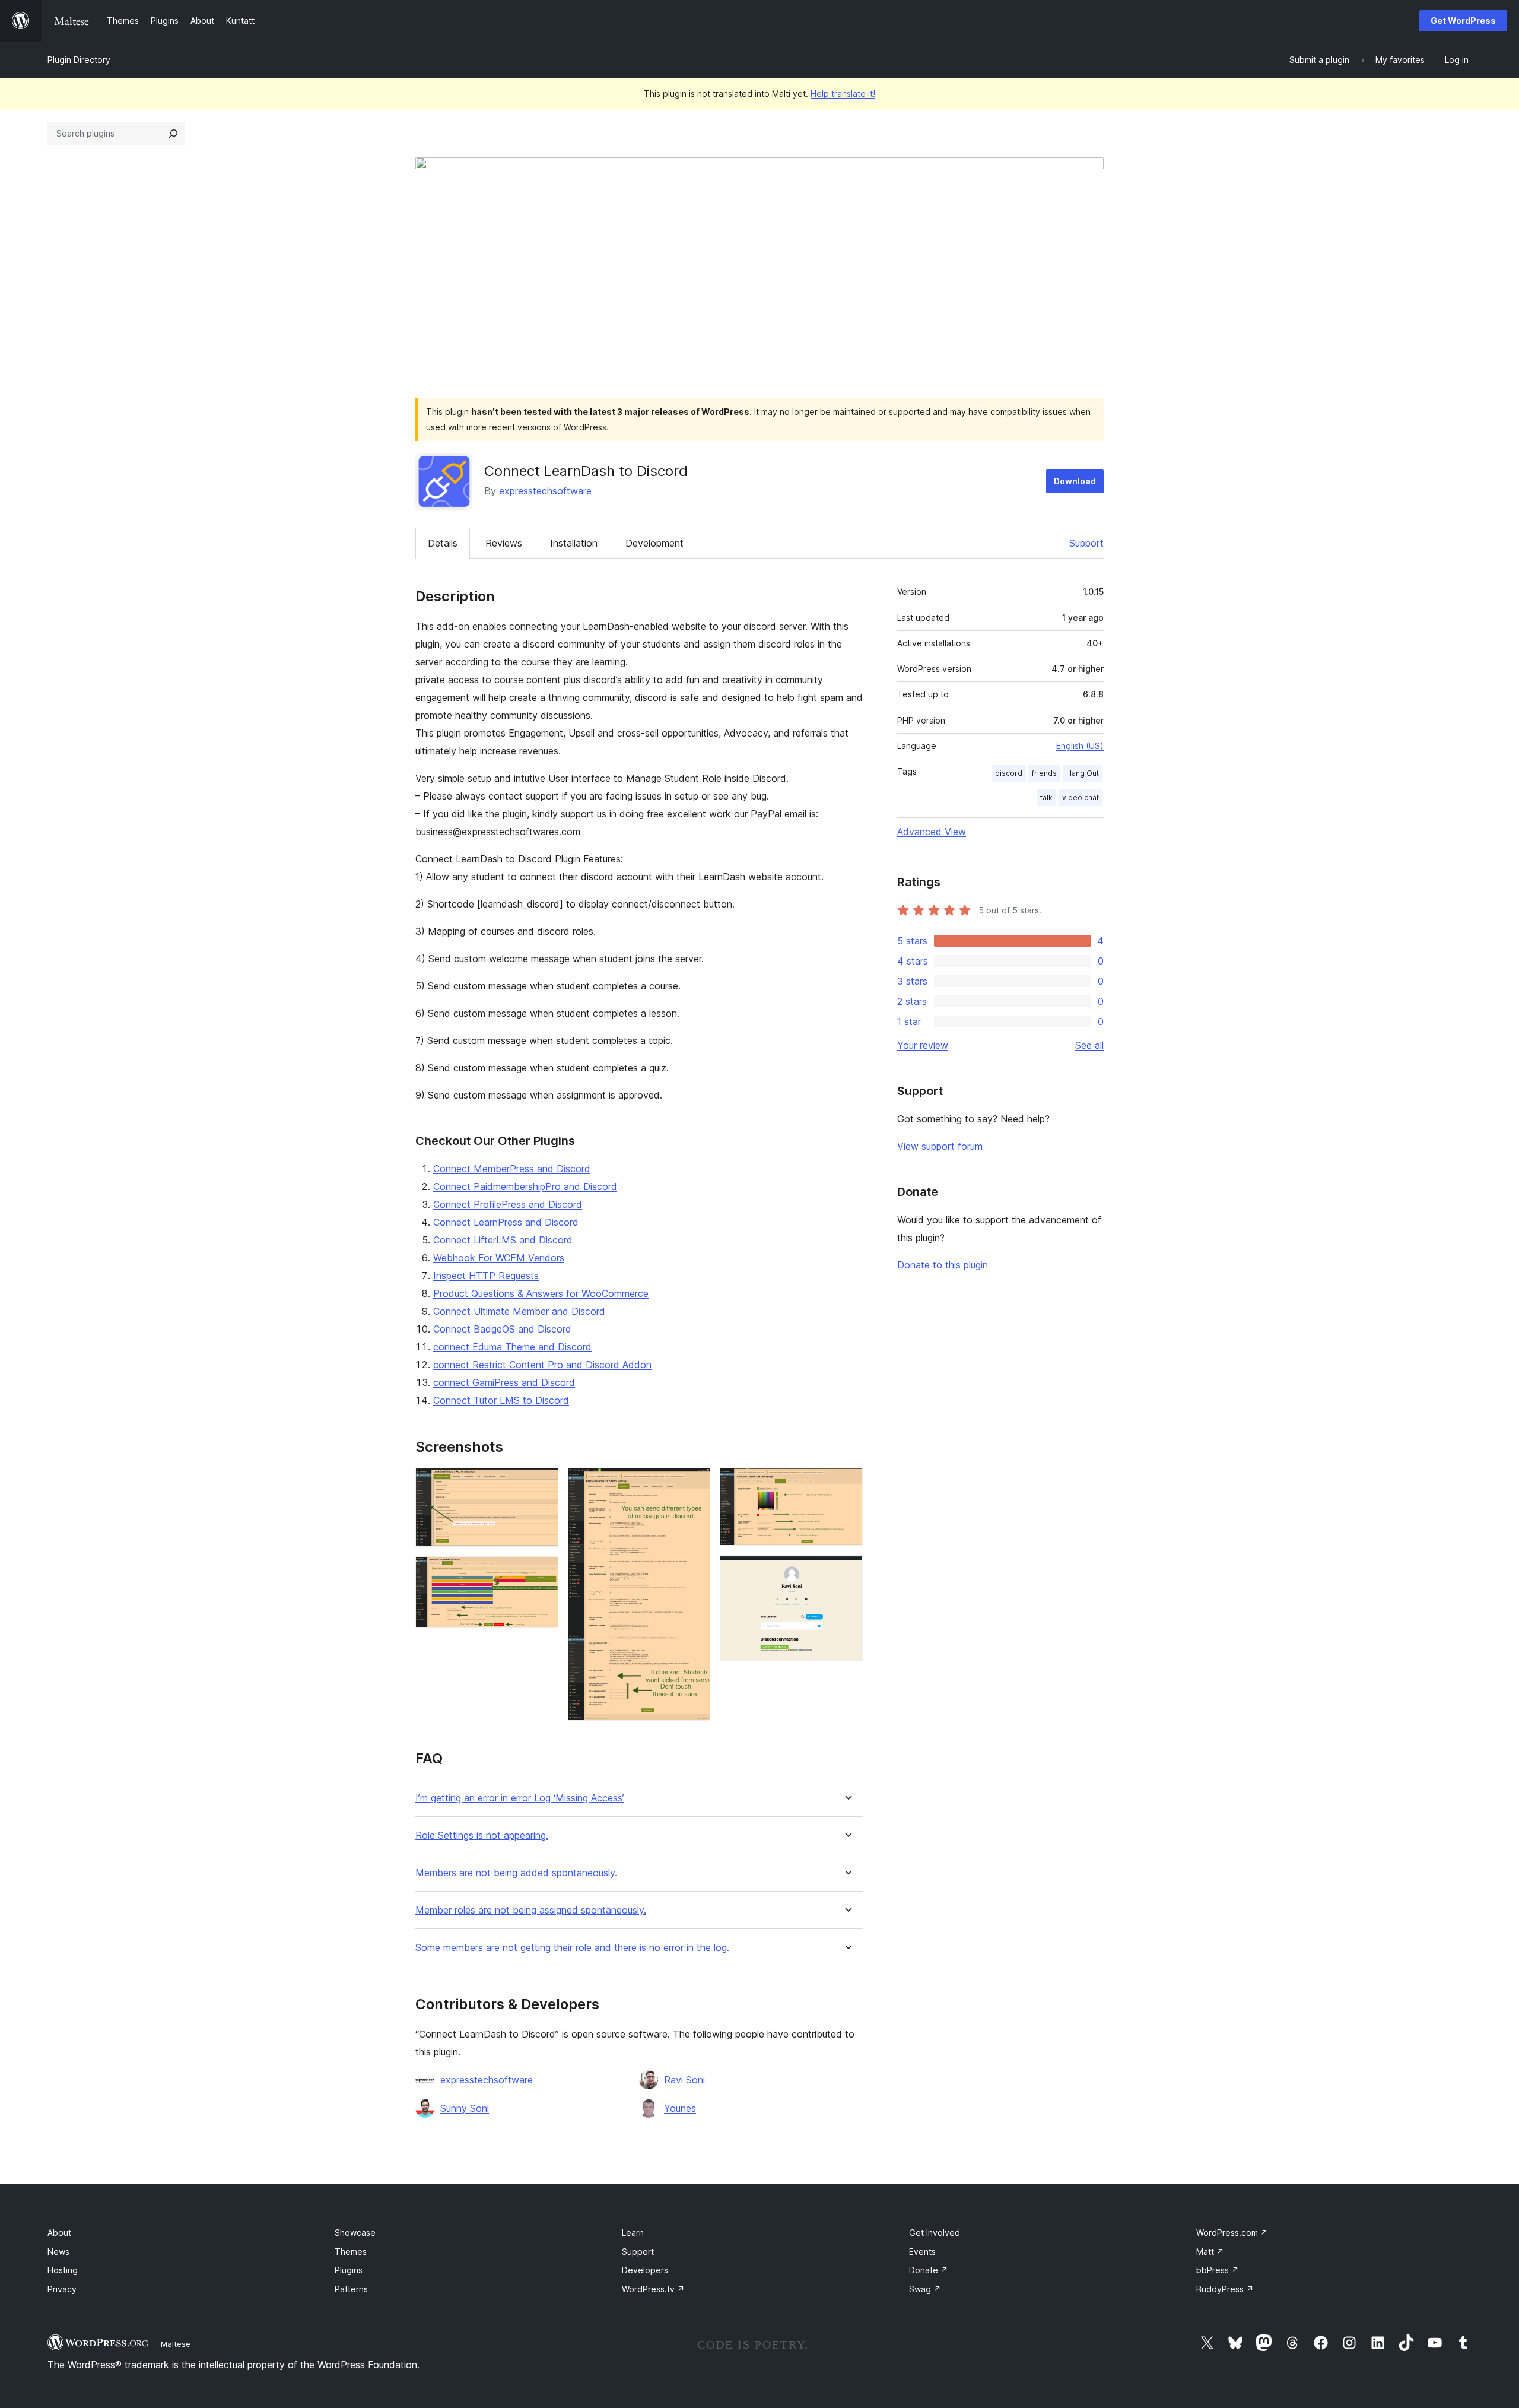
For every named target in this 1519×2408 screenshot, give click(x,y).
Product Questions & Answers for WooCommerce (541, 1293)
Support (1086, 543)
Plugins (349, 2270)
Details (443, 543)
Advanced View (932, 832)
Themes (351, 2252)
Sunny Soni (465, 2108)
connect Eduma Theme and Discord (512, 1347)
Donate (929, 2270)
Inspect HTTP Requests (486, 1276)
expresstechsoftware (545, 491)
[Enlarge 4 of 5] (847, 1484)
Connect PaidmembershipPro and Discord (525, 1186)
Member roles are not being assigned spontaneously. (531, 1910)
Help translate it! (843, 93)
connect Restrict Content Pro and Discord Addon (542, 1365)
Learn (633, 2233)
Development (654, 543)
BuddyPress (1225, 2289)
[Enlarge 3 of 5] (694, 1484)
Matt (1210, 2252)
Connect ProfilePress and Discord (508, 1204)
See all (1089, 1045)
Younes (680, 2108)
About (59, 2233)
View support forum (940, 1146)
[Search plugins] (173, 134)
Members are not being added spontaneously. (516, 1873)
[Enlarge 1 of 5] (542, 1484)
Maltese (176, 2344)
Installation (574, 543)
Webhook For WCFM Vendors (499, 1258)
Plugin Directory (79, 60)
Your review (923, 1045)
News (58, 2252)
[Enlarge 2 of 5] (542, 1572)
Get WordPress (1463, 20)
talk (1046, 797)
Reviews (504, 543)
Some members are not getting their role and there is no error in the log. (572, 1948)
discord (1009, 773)
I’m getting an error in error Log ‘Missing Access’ (520, 1798)
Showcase (355, 2233)
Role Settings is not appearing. (482, 1836)
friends (1044, 773)
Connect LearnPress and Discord (506, 1222)
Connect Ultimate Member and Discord (519, 1311)
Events (922, 2252)
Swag (925, 2289)
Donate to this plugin (943, 1265)
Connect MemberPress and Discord (512, 1169)
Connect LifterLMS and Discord (503, 1240)
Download (1075, 481)
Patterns (351, 2289)
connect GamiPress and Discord (504, 1382)
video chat (1081, 797)
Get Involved (935, 2233)
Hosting (63, 2270)
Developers (645, 2270)
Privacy (62, 2289)
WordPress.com (1232, 2233)
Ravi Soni (684, 2080)
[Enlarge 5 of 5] (847, 1571)
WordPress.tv (653, 2289)
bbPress (1218, 2270)
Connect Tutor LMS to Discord (501, 1400)
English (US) (1080, 746)
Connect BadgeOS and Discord (502, 1329)
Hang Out (1083, 773)
